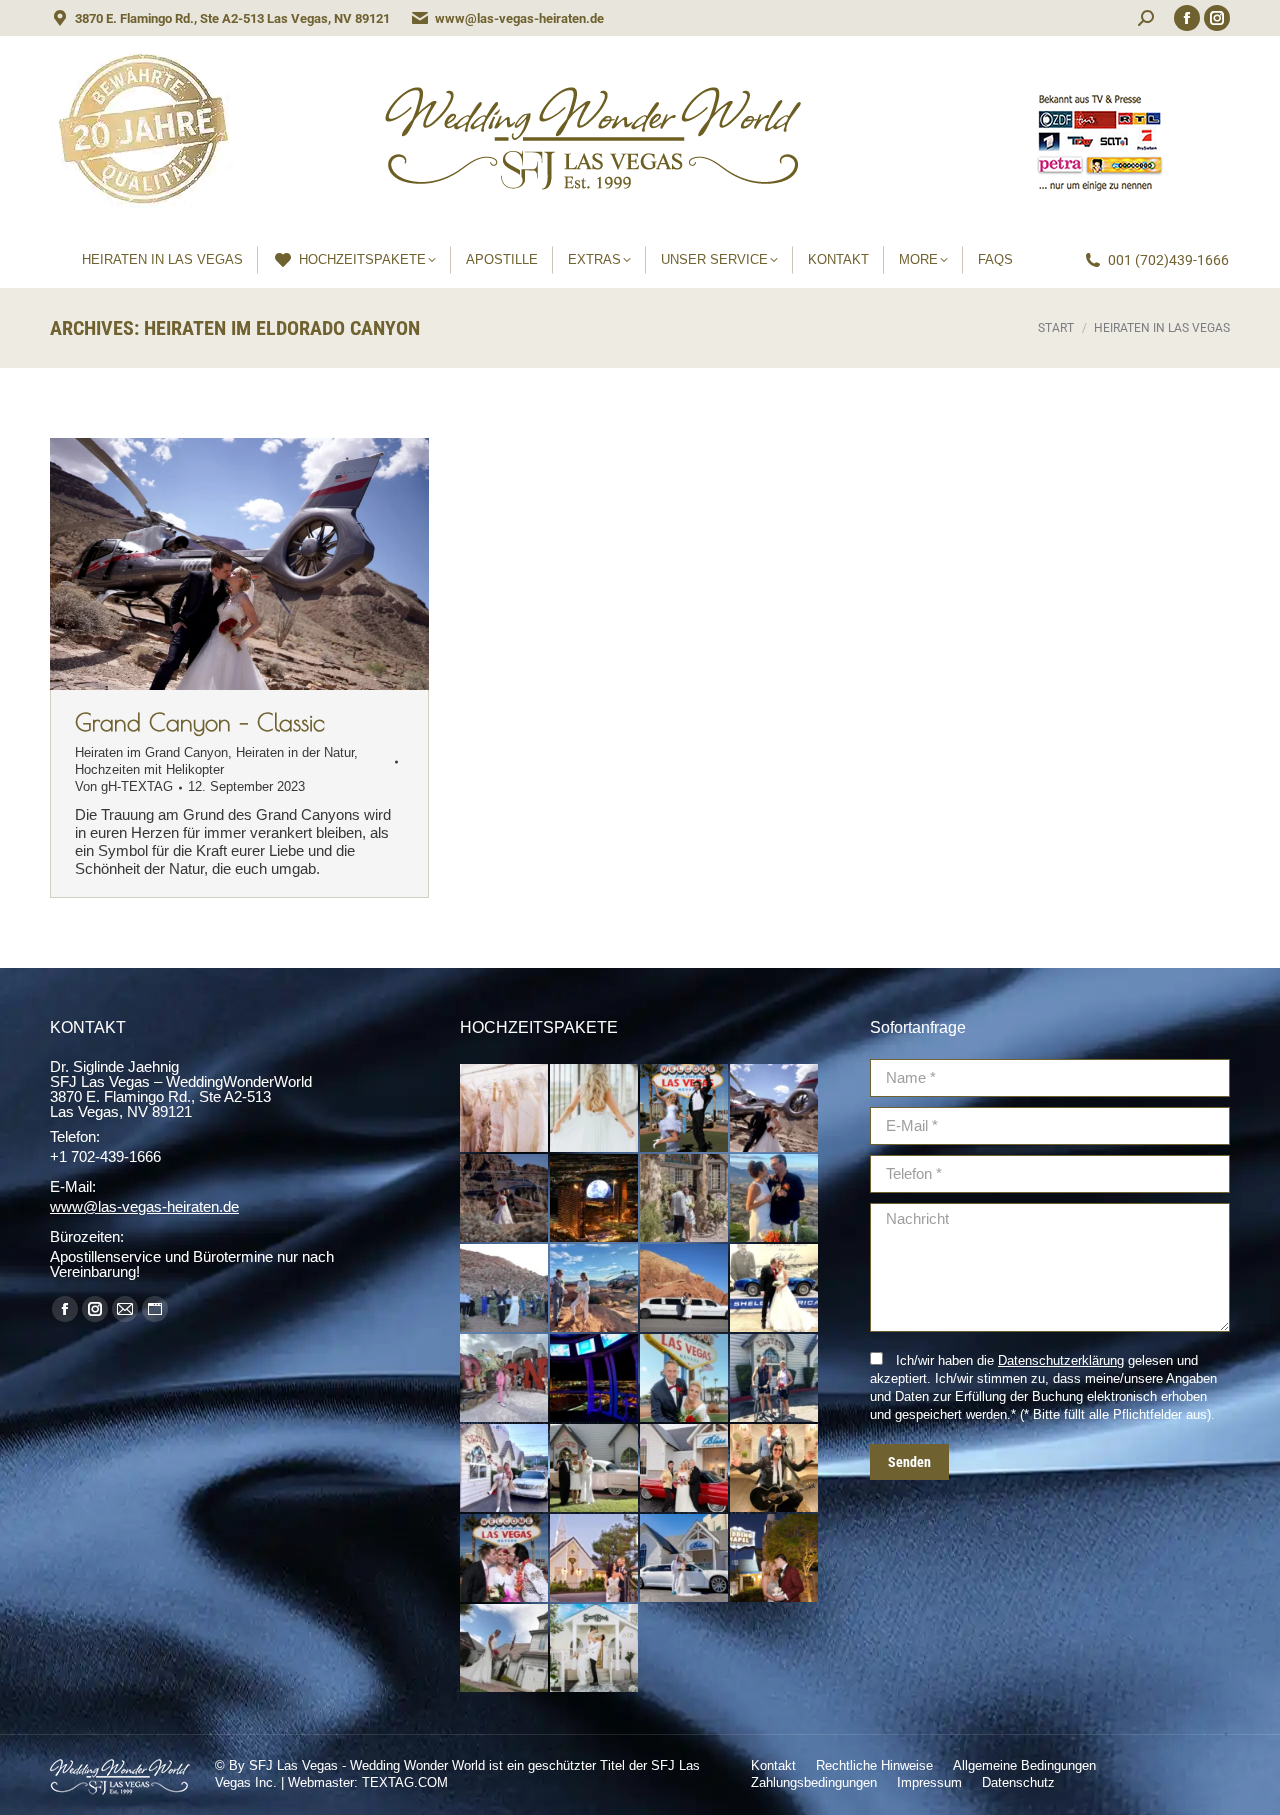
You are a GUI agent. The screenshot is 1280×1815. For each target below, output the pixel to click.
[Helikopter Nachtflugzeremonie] (595, 1199)
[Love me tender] (775, 1469)
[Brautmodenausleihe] (505, 1109)
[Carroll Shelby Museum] (775, 1289)
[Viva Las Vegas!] (505, 1559)
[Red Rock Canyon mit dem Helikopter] (775, 1199)
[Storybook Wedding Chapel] (595, 1649)
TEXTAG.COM (405, 1782)
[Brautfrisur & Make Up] (595, 1109)
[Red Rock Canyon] (505, 1289)
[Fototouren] (685, 1109)
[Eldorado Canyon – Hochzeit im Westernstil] (685, 1199)
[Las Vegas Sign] (685, 1379)
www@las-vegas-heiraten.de (519, 18)
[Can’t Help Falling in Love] (685, 1469)
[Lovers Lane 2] (775, 1379)
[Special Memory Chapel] (505, 1649)
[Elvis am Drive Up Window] (595, 1469)
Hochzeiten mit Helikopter (149, 769)
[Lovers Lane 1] (505, 1469)
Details (267, 564)
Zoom (213, 564)
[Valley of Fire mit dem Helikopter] (595, 1289)
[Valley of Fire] (685, 1289)
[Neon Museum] (505, 1379)
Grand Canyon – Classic (199, 722)
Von (124, 786)
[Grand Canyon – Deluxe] (505, 1199)
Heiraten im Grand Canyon (151, 752)
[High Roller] (595, 1379)
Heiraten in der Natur (295, 752)
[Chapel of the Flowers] (595, 1559)
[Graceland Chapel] (775, 1559)
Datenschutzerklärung (1061, 1360)
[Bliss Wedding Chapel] (685, 1559)
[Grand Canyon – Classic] (775, 1109)
